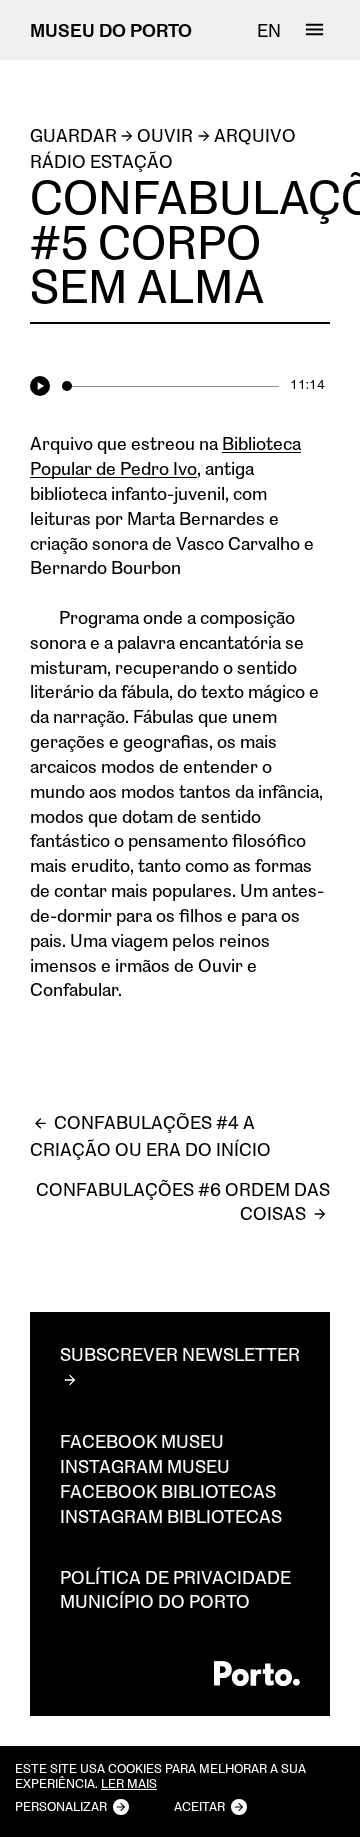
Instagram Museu (145, 1466)
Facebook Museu (142, 1441)
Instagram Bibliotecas (171, 1516)
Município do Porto (155, 1601)
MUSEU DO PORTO (111, 30)
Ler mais (129, 1784)
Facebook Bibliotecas (168, 1491)
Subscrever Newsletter (180, 1354)
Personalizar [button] (61, 1806)
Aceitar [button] (199, 1806)
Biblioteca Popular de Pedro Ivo (165, 455)
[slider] (170, 386)
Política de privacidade (175, 1577)
